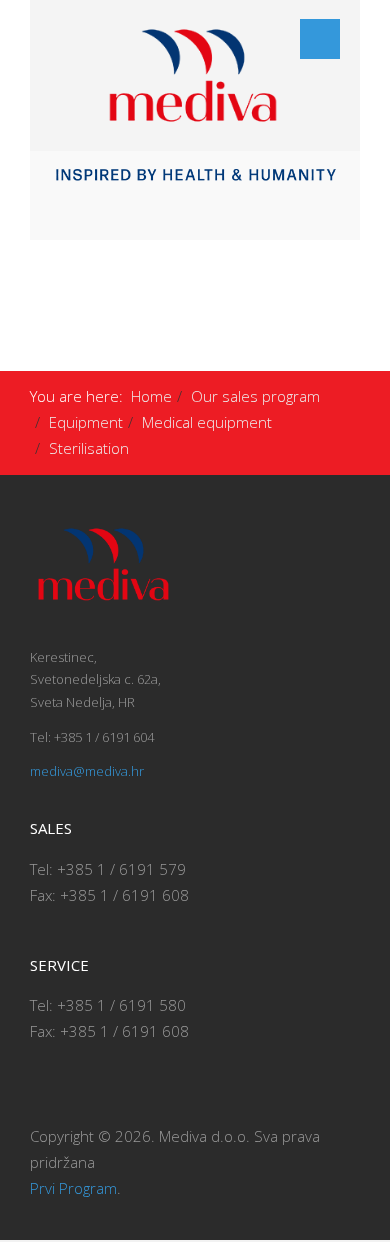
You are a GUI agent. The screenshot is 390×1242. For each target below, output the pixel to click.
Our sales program (255, 396)
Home (151, 396)
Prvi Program (73, 1188)
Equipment (86, 422)
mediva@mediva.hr (87, 771)
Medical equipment (207, 422)
